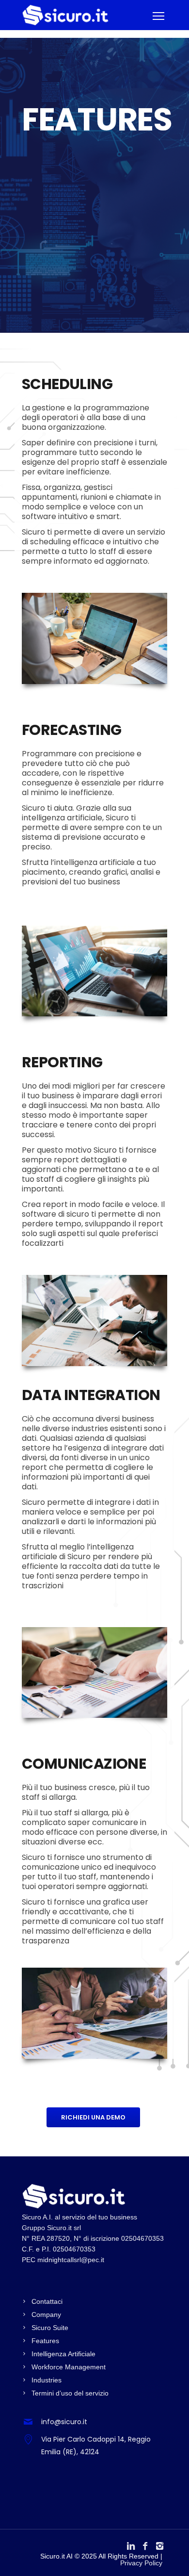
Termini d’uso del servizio (70, 2393)
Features (45, 2341)
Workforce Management (69, 2367)
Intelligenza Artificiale (63, 2354)
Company (46, 2315)
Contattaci (47, 2301)
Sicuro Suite (50, 2328)
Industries (47, 2380)
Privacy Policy (141, 2563)
